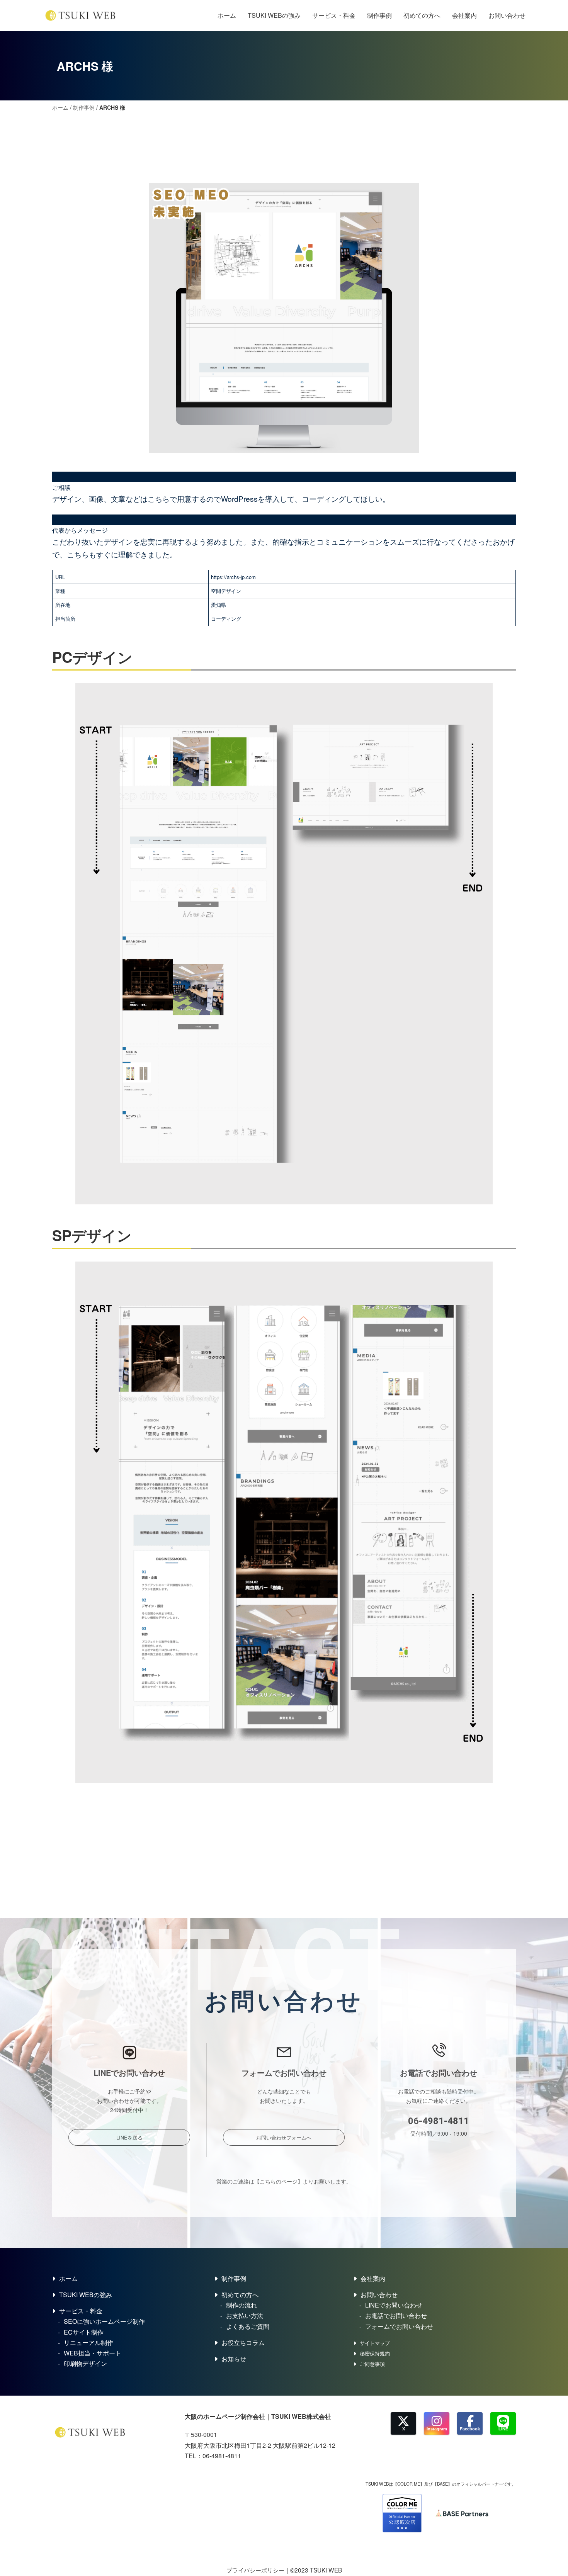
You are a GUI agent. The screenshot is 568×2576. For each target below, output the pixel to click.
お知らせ (234, 2359)
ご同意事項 (372, 2364)
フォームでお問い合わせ (399, 2326)
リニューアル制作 (88, 2343)
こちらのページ (279, 2181)
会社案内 (464, 15)
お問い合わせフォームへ (284, 2137)
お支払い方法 (245, 2315)
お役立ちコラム (243, 2343)
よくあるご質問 (248, 2326)
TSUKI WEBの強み (274, 15)
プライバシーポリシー (255, 2570)
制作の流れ (241, 2305)
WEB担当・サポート (93, 2353)
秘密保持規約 (375, 2353)
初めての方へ (422, 15)
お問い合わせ (507, 15)
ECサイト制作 (84, 2332)
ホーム (227, 15)
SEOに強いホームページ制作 (104, 2321)
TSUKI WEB (326, 2570)
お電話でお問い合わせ (396, 2315)
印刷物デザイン (85, 2363)
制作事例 (379, 15)
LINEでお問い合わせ (394, 2305)
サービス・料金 (334, 15)
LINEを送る (129, 2137)
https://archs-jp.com (233, 577)
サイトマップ (375, 2343)
